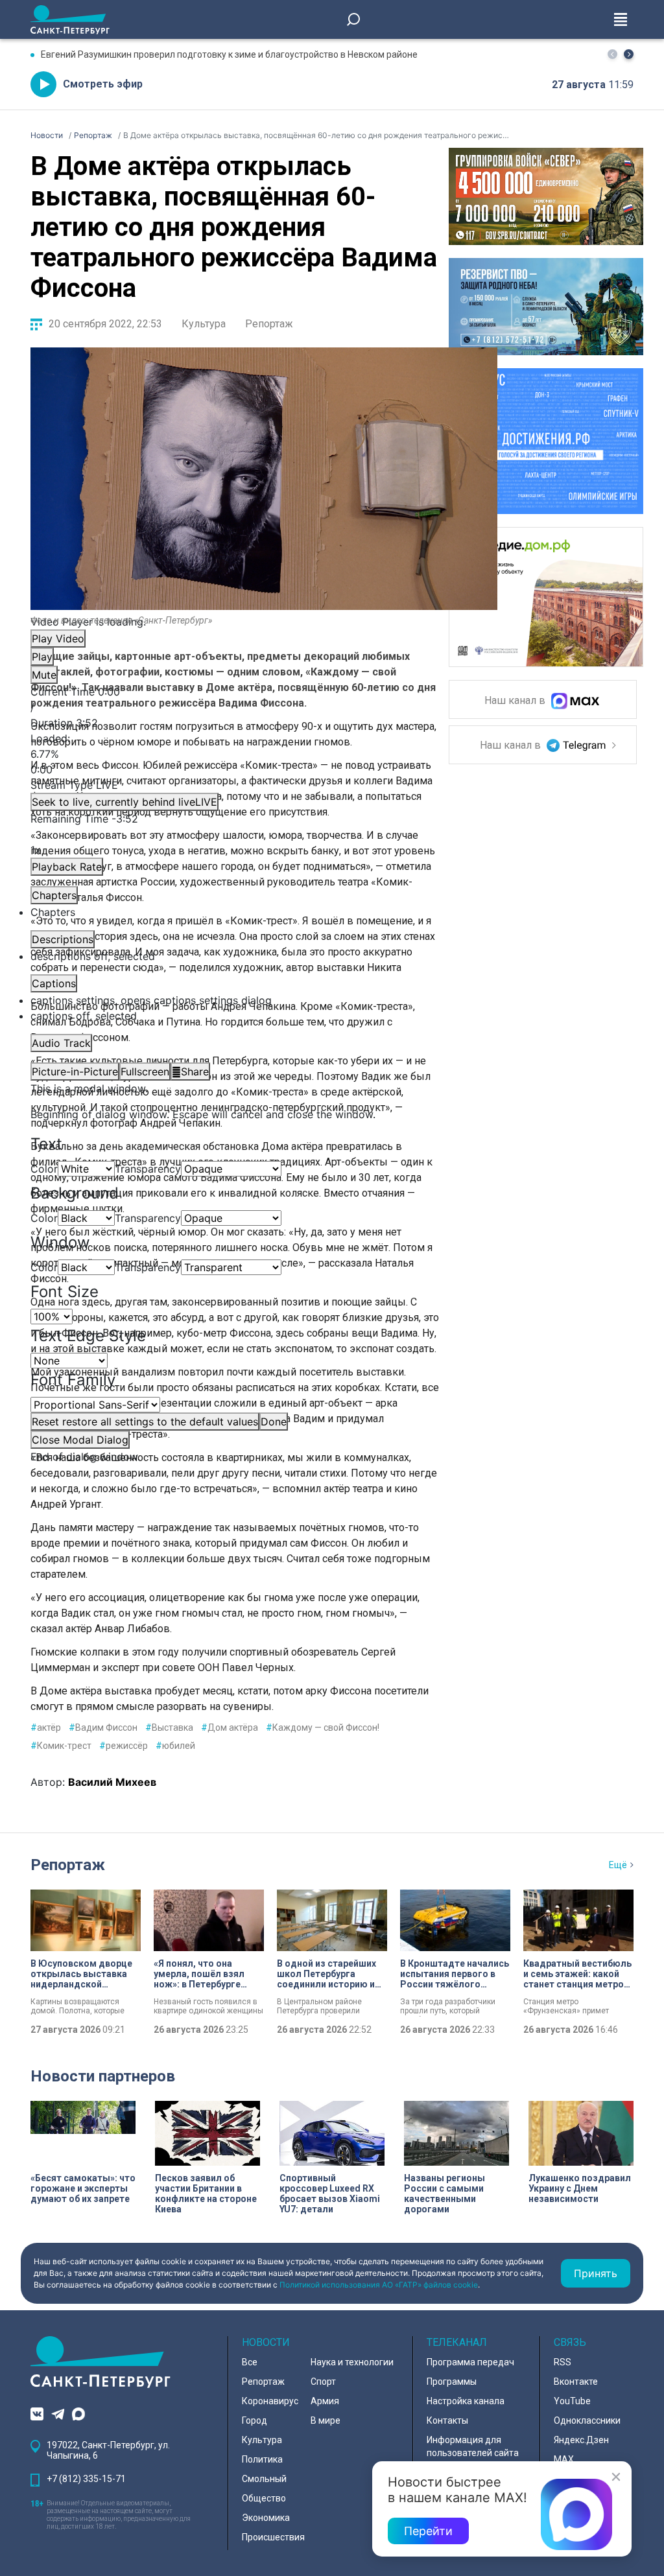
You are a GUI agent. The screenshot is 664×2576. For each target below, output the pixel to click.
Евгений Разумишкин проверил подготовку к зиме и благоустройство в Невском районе (229, 54)
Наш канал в (516, 701)
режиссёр (124, 1746)
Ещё (618, 1865)
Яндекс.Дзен (581, 2440)
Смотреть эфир (103, 84)
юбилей (175, 1746)
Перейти (428, 2531)
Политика (262, 2459)
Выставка (169, 1727)
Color (44, 1169)
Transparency (148, 1169)
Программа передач (470, 2362)
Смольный (264, 2479)
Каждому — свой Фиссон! (323, 1727)
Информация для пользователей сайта (473, 2446)
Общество (264, 2498)
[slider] (264, 754)
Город (255, 2420)
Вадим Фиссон (103, 1727)
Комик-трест (61, 1746)
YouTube (572, 2401)
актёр (46, 1727)
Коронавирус (270, 2401)
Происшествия (273, 2537)
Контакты (447, 2420)
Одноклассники (587, 2420)
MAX (564, 2459)
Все (250, 2362)
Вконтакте (576, 2382)
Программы (452, 2382)
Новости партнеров (103, 2076)
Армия (325, 2401)
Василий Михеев (112, 1782)
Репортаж (269, 324)
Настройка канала (466, 2401)
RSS (563, 2362)
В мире (326, 2420)
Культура (204, 324)
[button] (629, 54)
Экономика (266, 2518)
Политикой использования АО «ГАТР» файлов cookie (379, 2285)
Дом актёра (230, 1727)
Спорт (323, 2382)
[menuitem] (264, 1000)
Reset (145, 1422)
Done (274, 1422)
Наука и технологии (352, 2362)
